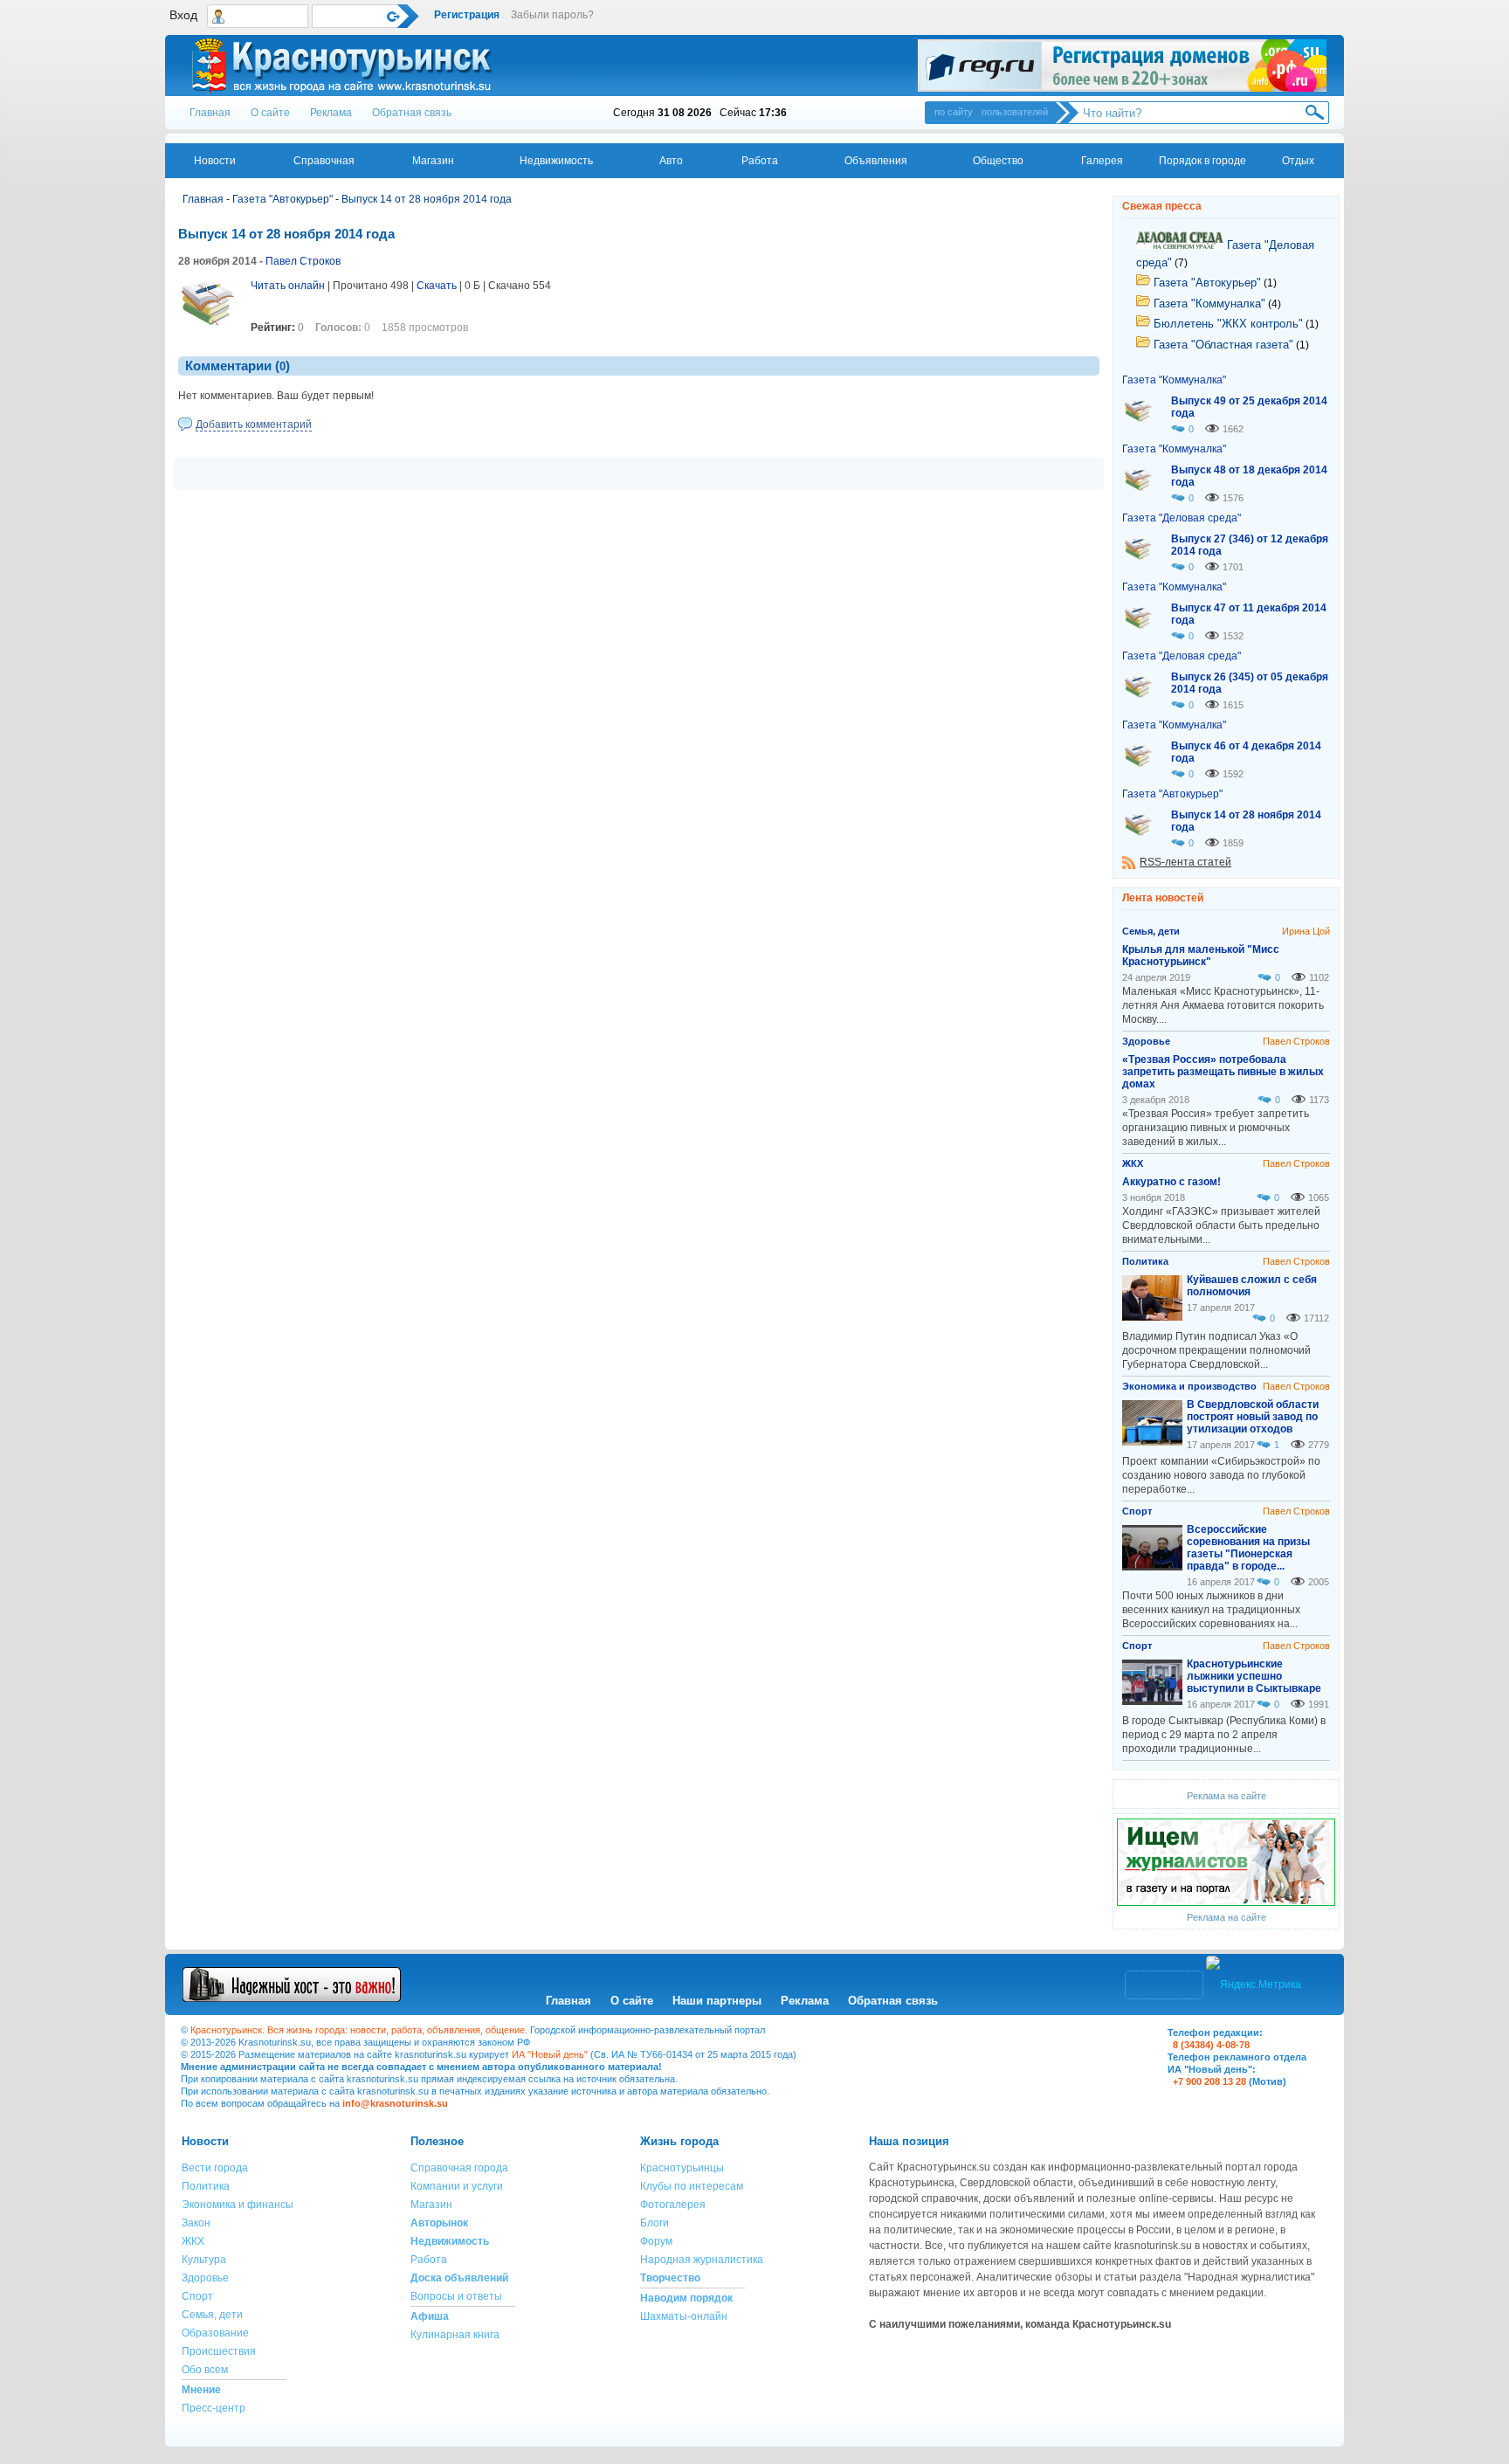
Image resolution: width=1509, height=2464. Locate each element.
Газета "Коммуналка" (1208, 304)
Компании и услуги (457, 2186)
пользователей (1015, 112)
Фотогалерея (673, 2205)
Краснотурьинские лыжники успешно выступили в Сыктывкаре (1254, 1676)
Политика (206, 2186)
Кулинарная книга (455, 2335)
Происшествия (219, 2351)
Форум (656, 2241)
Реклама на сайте (1226, 1796)
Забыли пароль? (552, 15)
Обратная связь (412, 113)
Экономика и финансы (238, 2205)
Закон (196, 2223)
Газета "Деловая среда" (1182, 518)
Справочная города (459, 2168)
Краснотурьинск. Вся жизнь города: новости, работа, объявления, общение (358, 2030)
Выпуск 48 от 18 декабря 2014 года (1249, 476)
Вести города (215, 2168)
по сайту (954, 112)
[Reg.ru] (1122, 66)
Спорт (197, 2296)
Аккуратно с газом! (1171, 1182)
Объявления (876, 161)
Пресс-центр (214, 2408)
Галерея (1102, 161)
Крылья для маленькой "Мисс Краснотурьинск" (1201, 956)
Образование (215, 2333)
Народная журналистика (702, 2260)
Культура (204, 2260)
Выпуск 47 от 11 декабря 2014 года (1249, 614)
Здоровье (205, 2278)
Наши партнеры (717, 2001)
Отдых (1298, 161)
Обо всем (205, 2370)
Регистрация (467, 15)
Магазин (433, 161)
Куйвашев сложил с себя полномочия (1252, 1286)
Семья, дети (212, 2315)
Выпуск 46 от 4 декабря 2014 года (1246, 752)
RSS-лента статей (1185, 862)
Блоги (655, 2223)
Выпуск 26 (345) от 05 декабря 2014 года (1250, 683)
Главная (210, 113)
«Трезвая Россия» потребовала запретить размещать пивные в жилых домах (1223, 1072)
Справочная (324, 161)
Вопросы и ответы (456, 2296)
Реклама (331, 113)
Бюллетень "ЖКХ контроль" (1226, 324)
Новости (215, 161)
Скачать (437, 286)
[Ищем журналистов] (1226, 1902)
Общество (998, 161)
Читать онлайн (288, 286)
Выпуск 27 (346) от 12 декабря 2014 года (1250, 545)
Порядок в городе (1202, 161)
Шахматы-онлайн (684, 2316)
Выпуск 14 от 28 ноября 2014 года (427, 199)
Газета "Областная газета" (1222, 345)
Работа (760, 161)
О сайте (270, 113)
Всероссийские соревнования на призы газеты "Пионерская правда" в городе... (1248, 1548)
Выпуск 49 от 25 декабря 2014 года (1249, 407)
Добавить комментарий (254, 424)
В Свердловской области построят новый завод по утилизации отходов (1253, 1417)
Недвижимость (556, 161)
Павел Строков (303, 261)
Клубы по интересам (692, 2186)
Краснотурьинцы (682, 2168)
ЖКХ (193, 2241)
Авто (671, 161)
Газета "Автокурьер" (283, 199)
